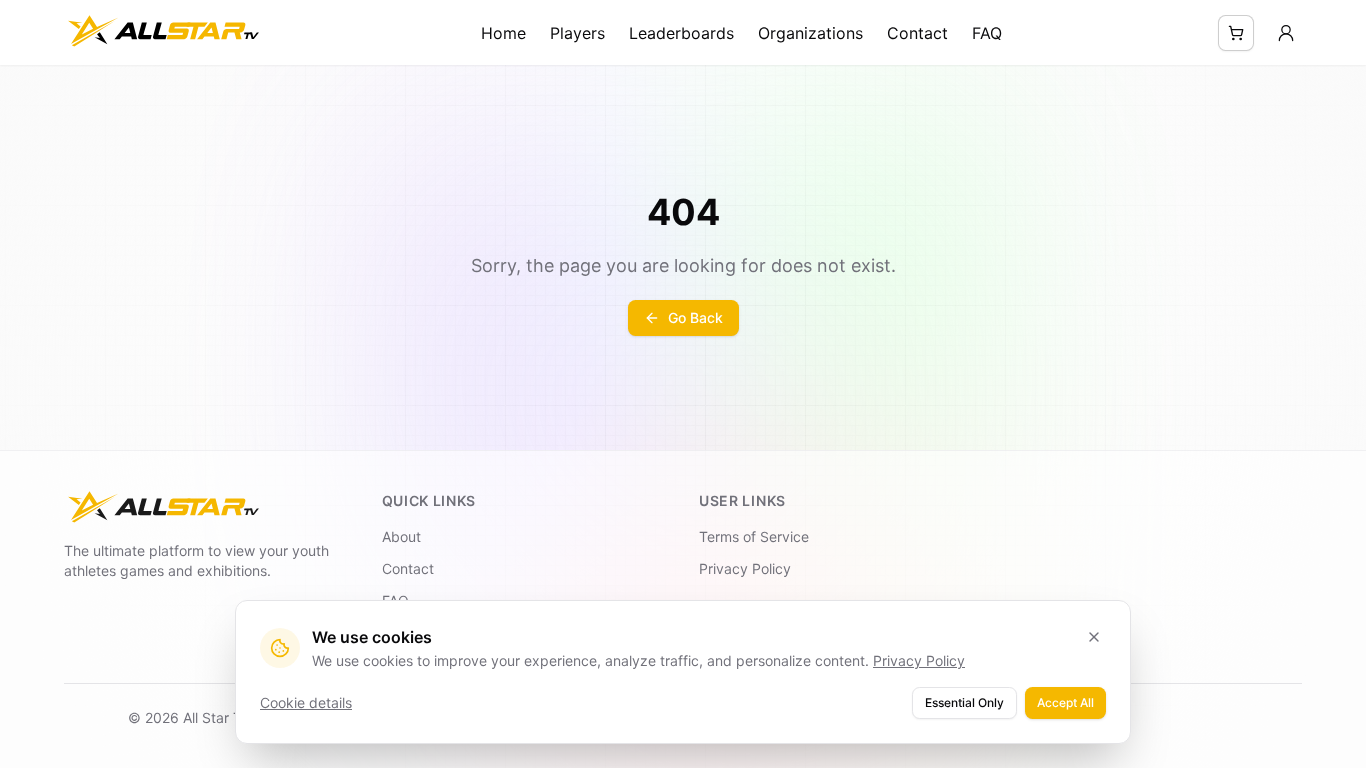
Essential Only (964, 702)
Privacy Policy (745, 568)
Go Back (695, 317)
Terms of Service (754, 536)
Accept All (1065, 702)
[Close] (1094, 637)
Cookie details (306, 702)
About (401, 536)
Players (577, 33)
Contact (917, 33)
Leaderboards (681, 33)
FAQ (987, 33)
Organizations (810, 33)
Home (503, 33)
